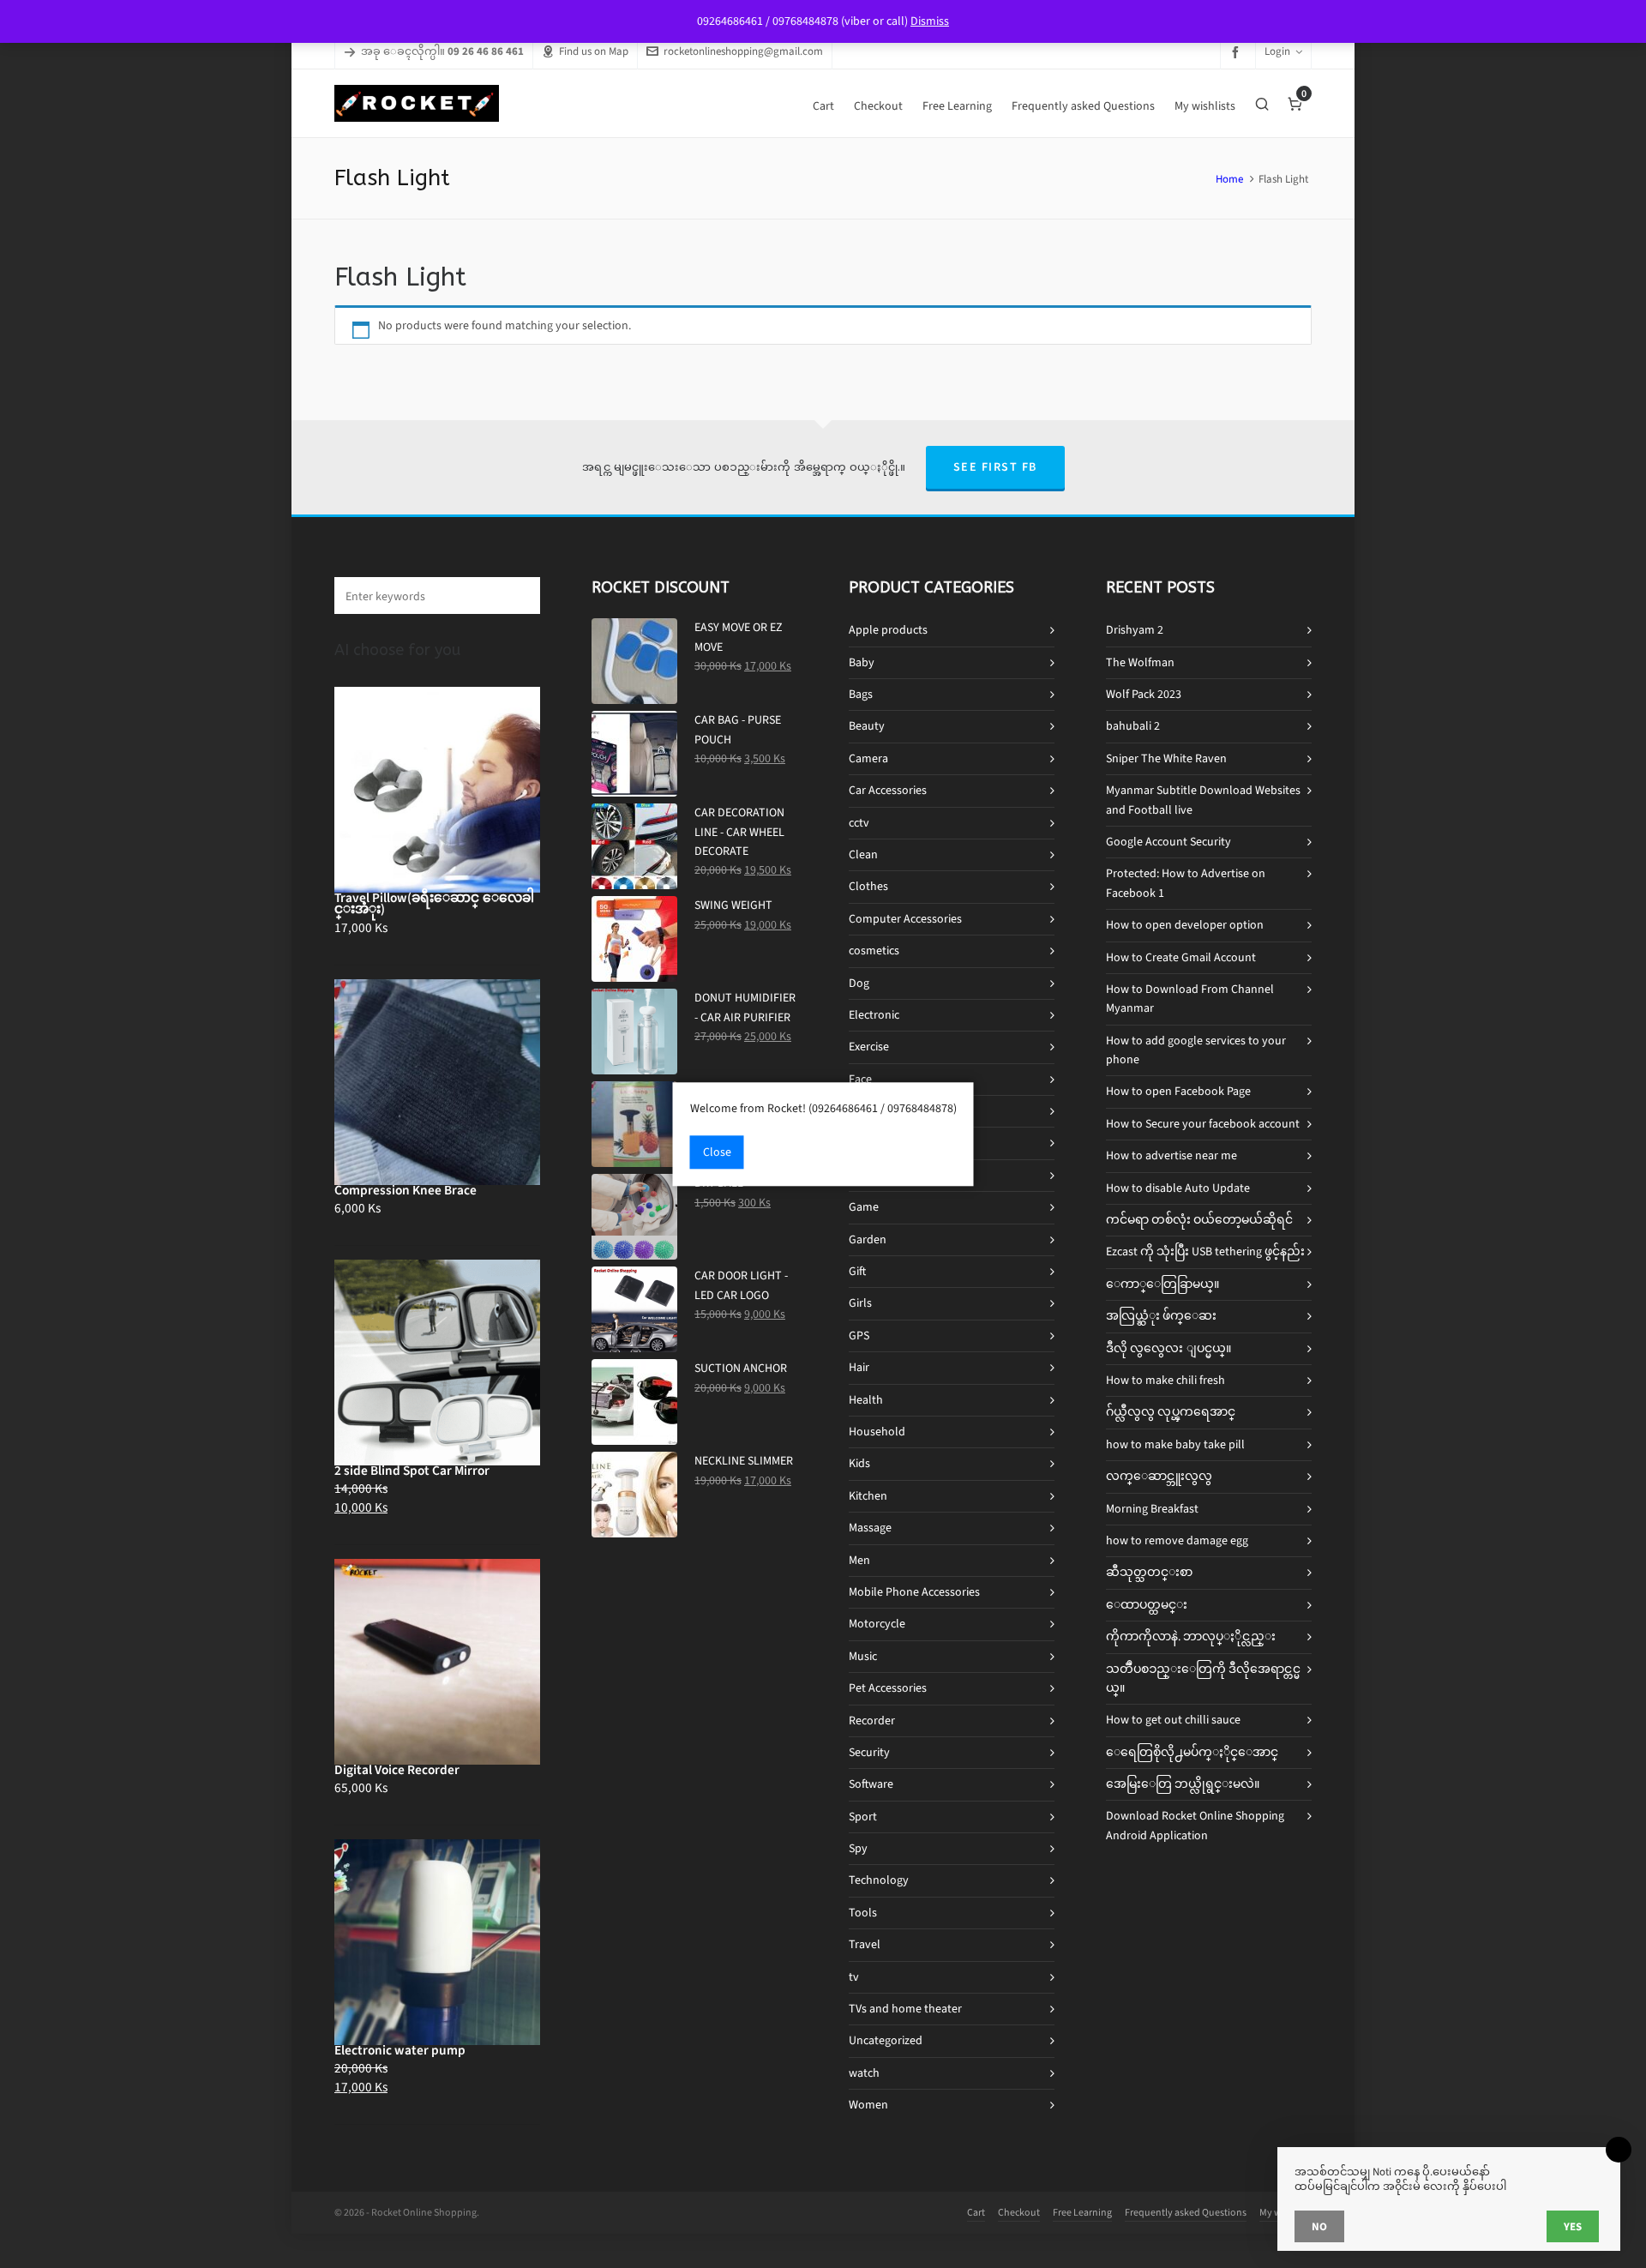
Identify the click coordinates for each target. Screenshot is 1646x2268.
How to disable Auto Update (1178, 1188)
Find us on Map (594, 51)
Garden (868, 1239)
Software (871, 1784)
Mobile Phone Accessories (914, 1592)
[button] (519, 596)
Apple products (888, 630)
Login (1277, 51)
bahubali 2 (1133, 726)
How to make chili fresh (1165, 1380)
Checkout (1019, 2212)
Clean (863, 854)
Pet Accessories (888, 1688)
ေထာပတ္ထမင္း (1147, 1605)
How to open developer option (1185, 925)
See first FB (995, 467)
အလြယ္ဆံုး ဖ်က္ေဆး (1161, 1316)
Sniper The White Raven (1166, 758)
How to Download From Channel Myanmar (1190, 999)
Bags (861, 694)
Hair (859, 1367)
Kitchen (868, 1496)
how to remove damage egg (1177, 1540)
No (1319, 2226)
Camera (868, 758)
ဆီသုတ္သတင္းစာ (1149, 1572)
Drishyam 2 (1135, 630)
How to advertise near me (1171, 1155)
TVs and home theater (905, 2009)
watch (864, 2073)
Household (877, 1432)
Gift (857, 1271)
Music (863, 1656)
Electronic (874, 1015)
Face (860, 1079)
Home (1229, 179)
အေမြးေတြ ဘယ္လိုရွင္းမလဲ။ (1183, 1784)
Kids (859, 1463)
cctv (859, 823)
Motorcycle (877, 1624)
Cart (976, 2212)
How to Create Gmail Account (1181, 957)
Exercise (869, 1047)
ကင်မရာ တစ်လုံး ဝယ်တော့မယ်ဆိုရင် (1199, 1220)
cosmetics (874, 951)
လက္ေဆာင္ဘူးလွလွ (1159, 1476)
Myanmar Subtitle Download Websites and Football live (1203, 800)
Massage (870, 1528)
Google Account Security (1168, 842)
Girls (860, 1303)
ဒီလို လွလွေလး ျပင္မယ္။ (1168, 1348)
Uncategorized (886, 2040)
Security (869, 1752)
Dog (859, 983)
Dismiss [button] (930, 21)
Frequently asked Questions (1186, 2212)
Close (717, 1152)
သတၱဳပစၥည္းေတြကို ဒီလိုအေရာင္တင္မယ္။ (1203, 1678)
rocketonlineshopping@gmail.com (743, 51)
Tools (863, 1913)
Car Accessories (888, 790)
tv (854, 1977)
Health (866, 1400)
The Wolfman (1140, 662)
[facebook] (1238, 52)
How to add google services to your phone (1196, 1050)
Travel (865, 1944)
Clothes (868, 886)
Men (859, 1560)
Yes (1573, 2226)
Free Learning (1082, 2212)
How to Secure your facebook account (1203, 1124)
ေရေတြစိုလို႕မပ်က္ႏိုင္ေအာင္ (1192, 1752)
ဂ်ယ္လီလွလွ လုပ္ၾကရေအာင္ (1171, 1412)
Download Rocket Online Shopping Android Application (1195, 1825)
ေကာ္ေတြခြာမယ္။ (1162, 1284)
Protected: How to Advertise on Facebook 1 (1186, 883)
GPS (859, 1336)
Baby (862, 662)
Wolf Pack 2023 (1144, 694)
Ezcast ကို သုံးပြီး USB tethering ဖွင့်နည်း (1205, 1251)
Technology (879, 1880)
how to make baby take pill (1175, 1444)
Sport (863, 1817)
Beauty (867, 726)
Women (868, 2105)
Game (864, 1207)
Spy (858, 1848)
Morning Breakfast (1152, 1509)
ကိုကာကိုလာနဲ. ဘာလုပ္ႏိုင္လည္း (1191, 1636)
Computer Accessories (905, 919)
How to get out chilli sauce (1173, 1720)
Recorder (872, 1721)
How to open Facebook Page (1178, 1091)
